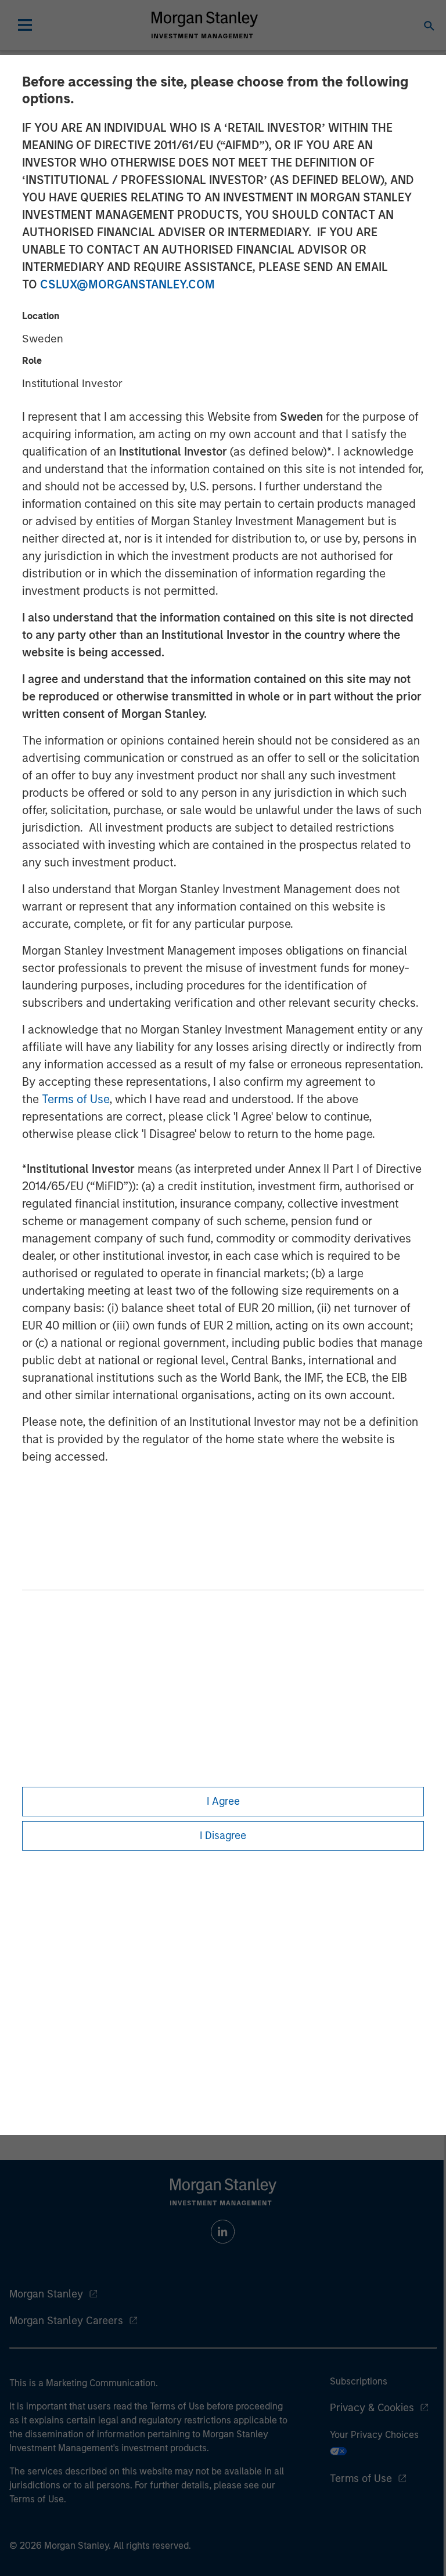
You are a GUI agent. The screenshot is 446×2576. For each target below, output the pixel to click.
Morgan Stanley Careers (66, 2321)
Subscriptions (359, 2381)
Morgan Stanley (46, 2294)
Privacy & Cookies (372, 2408)
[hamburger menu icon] (25, 25)
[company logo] (204, 25)
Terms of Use (75, 1099)
